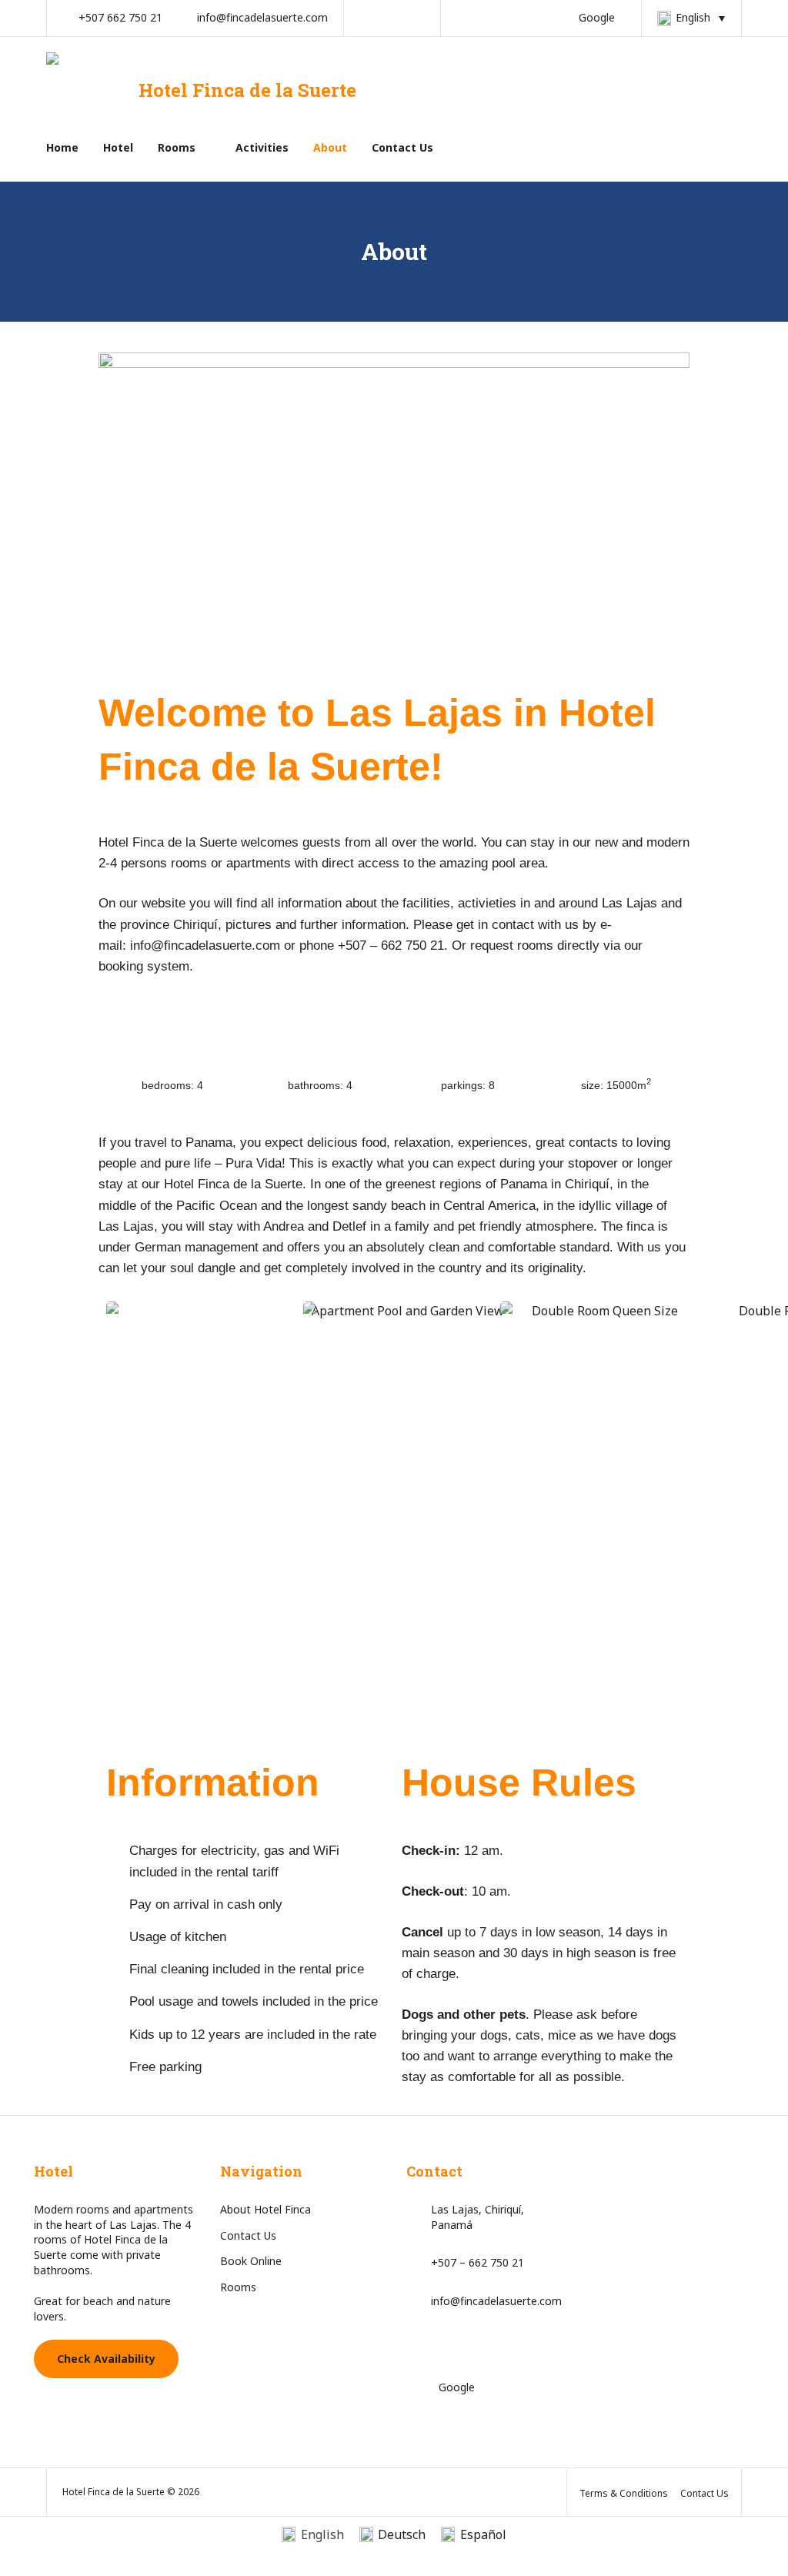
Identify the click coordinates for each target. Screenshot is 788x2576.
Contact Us (402, 147)
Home (62, 147)
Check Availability (106, 2359)
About (330, 147)
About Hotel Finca (265, 2209)
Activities (262, 147)
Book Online (251, 2261)
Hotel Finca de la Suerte (247, 90)
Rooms (177, 147)
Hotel (118, 147)
